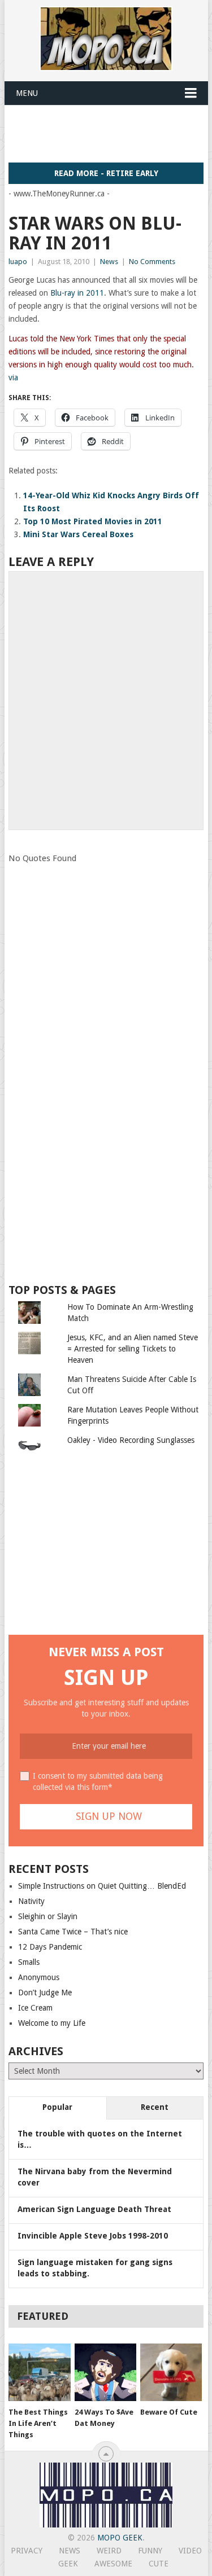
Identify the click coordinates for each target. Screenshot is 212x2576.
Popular (57, 2107)
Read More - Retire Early (106, 173)
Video (190, 2551)
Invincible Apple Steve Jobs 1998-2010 (93, 2236)
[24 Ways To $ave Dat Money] (105, 2372)
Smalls (29, 1962)
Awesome (113, 2564)
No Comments (152, 262)
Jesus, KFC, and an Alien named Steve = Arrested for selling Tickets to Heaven (133, 1349)
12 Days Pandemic (50, 1947)
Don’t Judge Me (45, 1993)
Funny (150, 2551)
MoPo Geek (120, 2538)
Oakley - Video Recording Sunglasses (131, 1440)
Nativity (31, 1901)
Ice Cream (35, 2008)
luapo (18, 262)
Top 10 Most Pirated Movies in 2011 (93, 521)
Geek (68, 2564)
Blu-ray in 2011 (76, 293)
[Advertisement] (110, 133)
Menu (27, 93)
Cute (159, 2564)
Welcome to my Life (52, 2023)
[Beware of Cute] (171, 2372)
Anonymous (39, 1977)
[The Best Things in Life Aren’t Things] (39, 2372)
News (109, 262)
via (13, 378)
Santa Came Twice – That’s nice (73, 1932)
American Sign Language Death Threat (94, 2209)
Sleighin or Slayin (48, 1916)
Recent (155, 2107)
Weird (109, 2551)
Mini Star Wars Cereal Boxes (78, 534)
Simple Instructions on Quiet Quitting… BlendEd (102, 1886)
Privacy (27, 2551)
